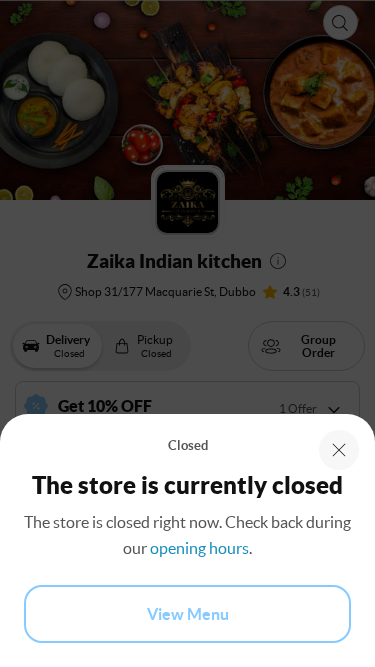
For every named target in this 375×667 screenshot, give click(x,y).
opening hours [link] (199, 548)
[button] (339, 450)
